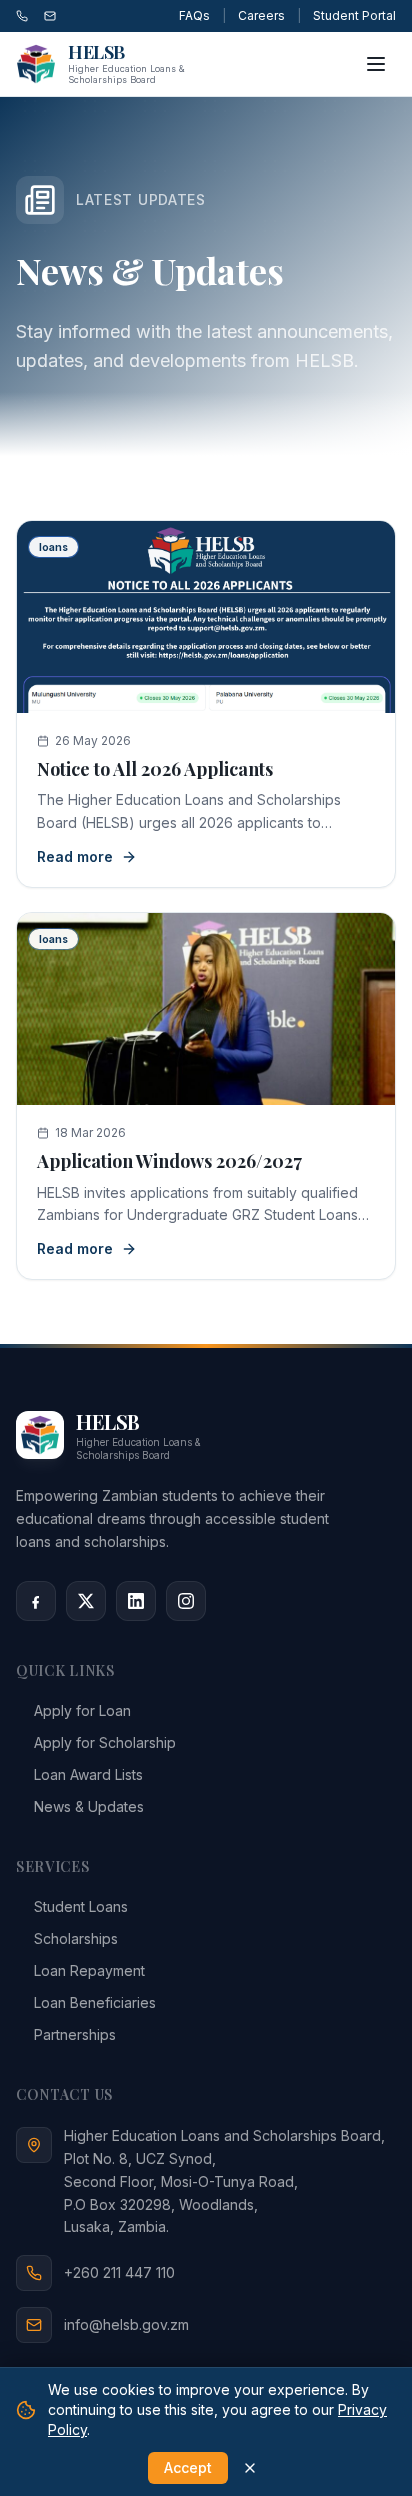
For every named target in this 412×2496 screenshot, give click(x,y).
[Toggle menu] (376, 64)
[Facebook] (36, 1601)
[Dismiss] (250, 2468)
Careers (261, 15)
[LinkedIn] (136, 1601)
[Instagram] (186, 1601)
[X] (86, 1601)
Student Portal (354, 15)
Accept (188, 2467)
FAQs (194, 15)
